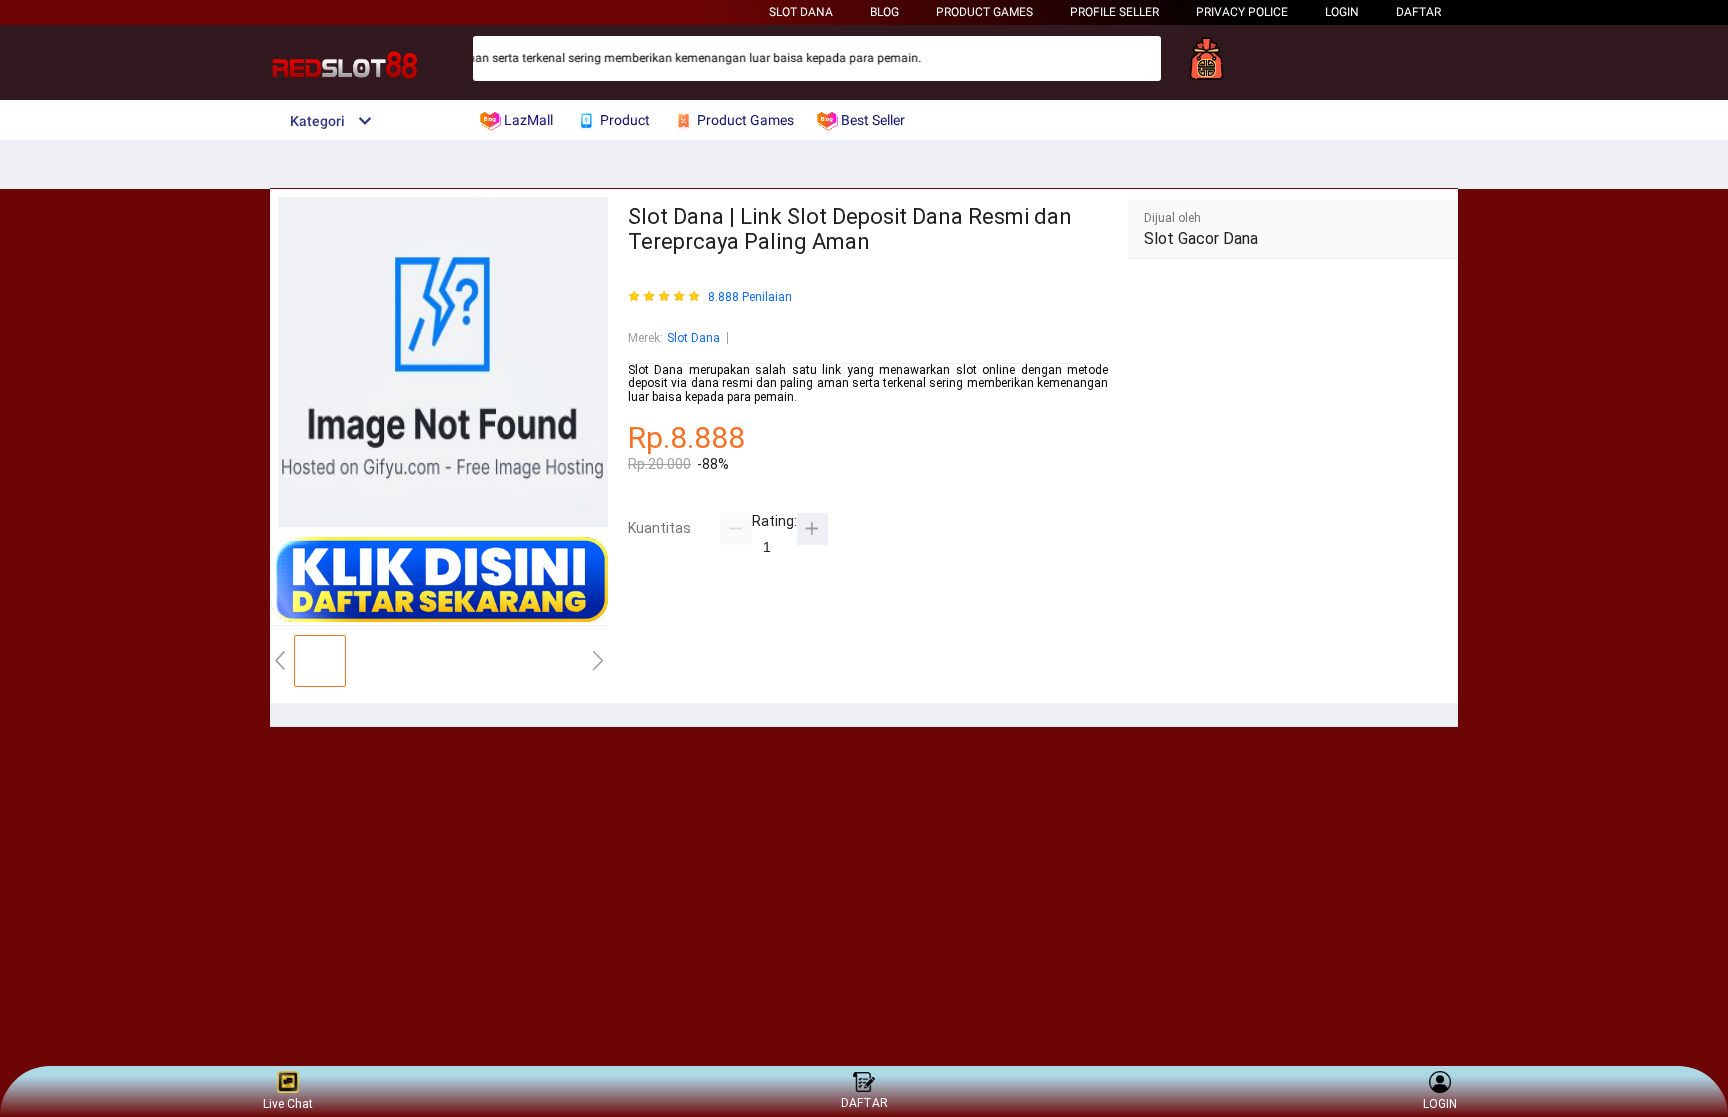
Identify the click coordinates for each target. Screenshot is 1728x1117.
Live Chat (288, 1104)
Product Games (984, 12)
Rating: (774, 521)
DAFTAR (1418, 12)
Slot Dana (693, 338)
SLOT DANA (801, 12)
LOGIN (1342, 12)
